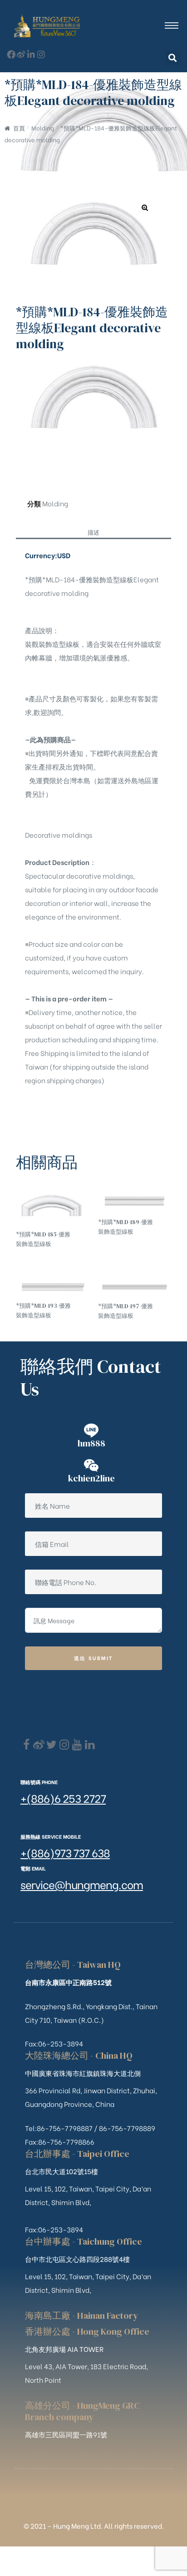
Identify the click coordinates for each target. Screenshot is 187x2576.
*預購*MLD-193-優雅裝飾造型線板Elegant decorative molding (43, 1311)
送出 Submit (94, 1658)
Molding (43, 128)
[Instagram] (41, 54)
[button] (173, 58)
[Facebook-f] (11, 54)
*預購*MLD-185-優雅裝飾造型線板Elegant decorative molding (43, 1239)
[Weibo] (21, 54)
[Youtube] (77, 1745)
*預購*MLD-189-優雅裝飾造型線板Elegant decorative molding (125, 1227)
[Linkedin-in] (31, 54)
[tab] (93, 531)
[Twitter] (52, 1745)
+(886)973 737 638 (65, 1852)
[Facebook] (26, 1745)
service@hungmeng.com (82, 1884)
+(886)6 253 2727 (63, 1798)
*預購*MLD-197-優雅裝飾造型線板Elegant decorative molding (125, 1311)
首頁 (19, 128)
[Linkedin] (90, 1745)
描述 (93, 532)
